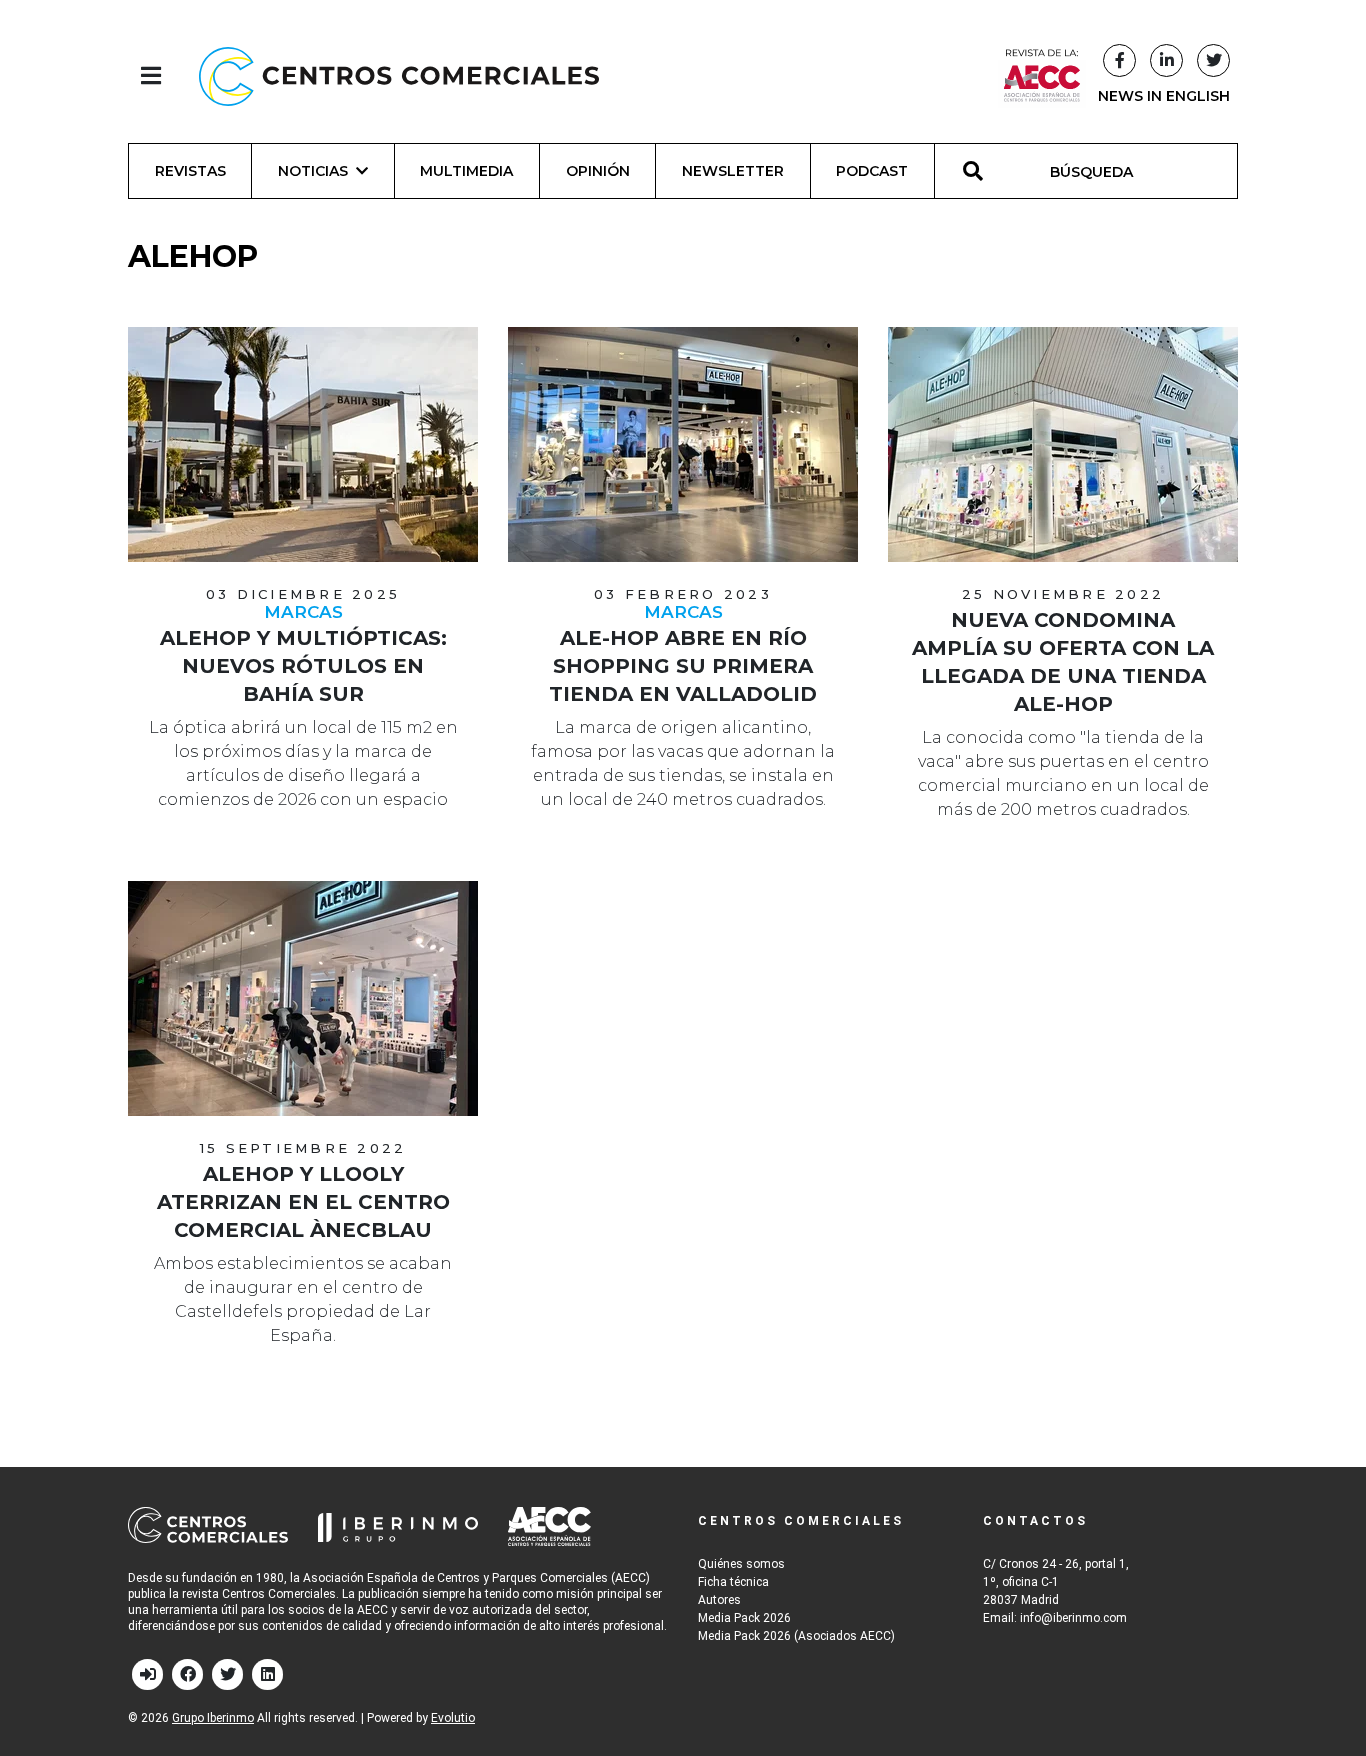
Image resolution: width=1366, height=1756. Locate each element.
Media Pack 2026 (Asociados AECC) (796, 1636)
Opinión (598, 171)
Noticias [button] (313, 171)
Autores (719, 1600)
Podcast (872, 171)
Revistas (190, 171)
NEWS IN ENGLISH (1164, 96)
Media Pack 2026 (744, 1618)
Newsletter (733, 171)
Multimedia (466, 171)
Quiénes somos (741, 1564)
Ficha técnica (733, 1582)
